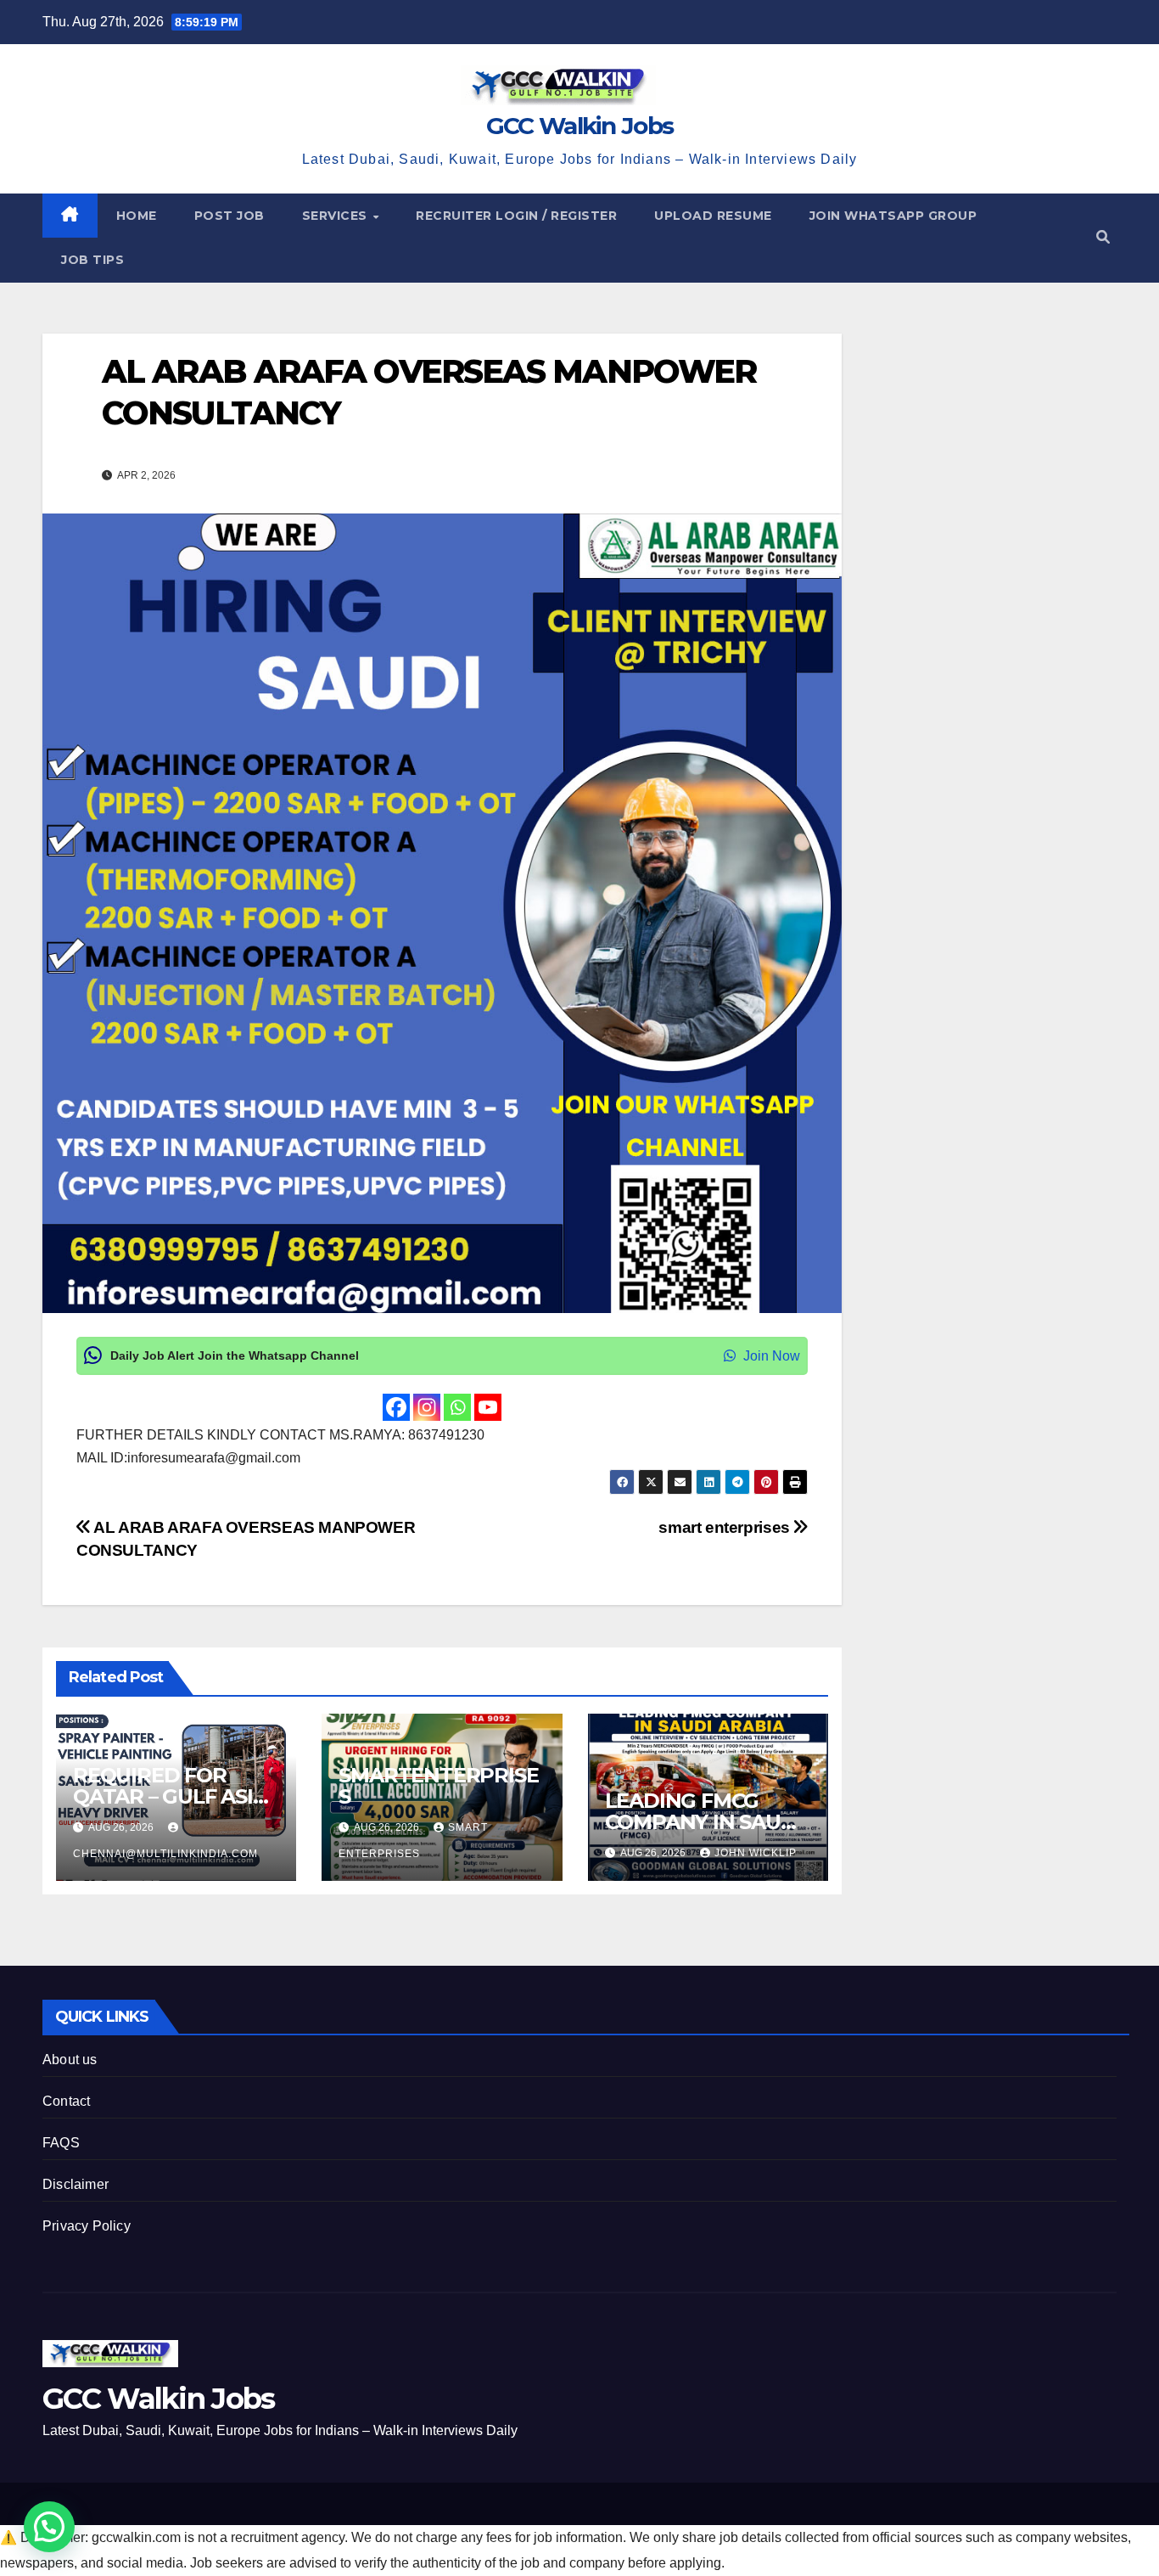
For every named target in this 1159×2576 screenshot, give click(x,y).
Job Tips (92, 260)
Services (337, 216)
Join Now (770, 1356)
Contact (66, 2101)
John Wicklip (756, 1853)
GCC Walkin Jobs (580, 126)
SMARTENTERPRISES (438, 1786)
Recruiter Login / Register (516, 216)
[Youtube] (488, 1407)
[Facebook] (396, 1407)
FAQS (61, 2143)
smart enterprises (726, 1527)
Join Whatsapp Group (893, 216)
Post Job (230, 216)
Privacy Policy (87, 2226)
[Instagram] (427, 1407)
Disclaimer (76, 2184)
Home (137, 216)
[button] (1103, 237)
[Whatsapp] (457, 1407)
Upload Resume (713, 216)
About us (70, 2060)
